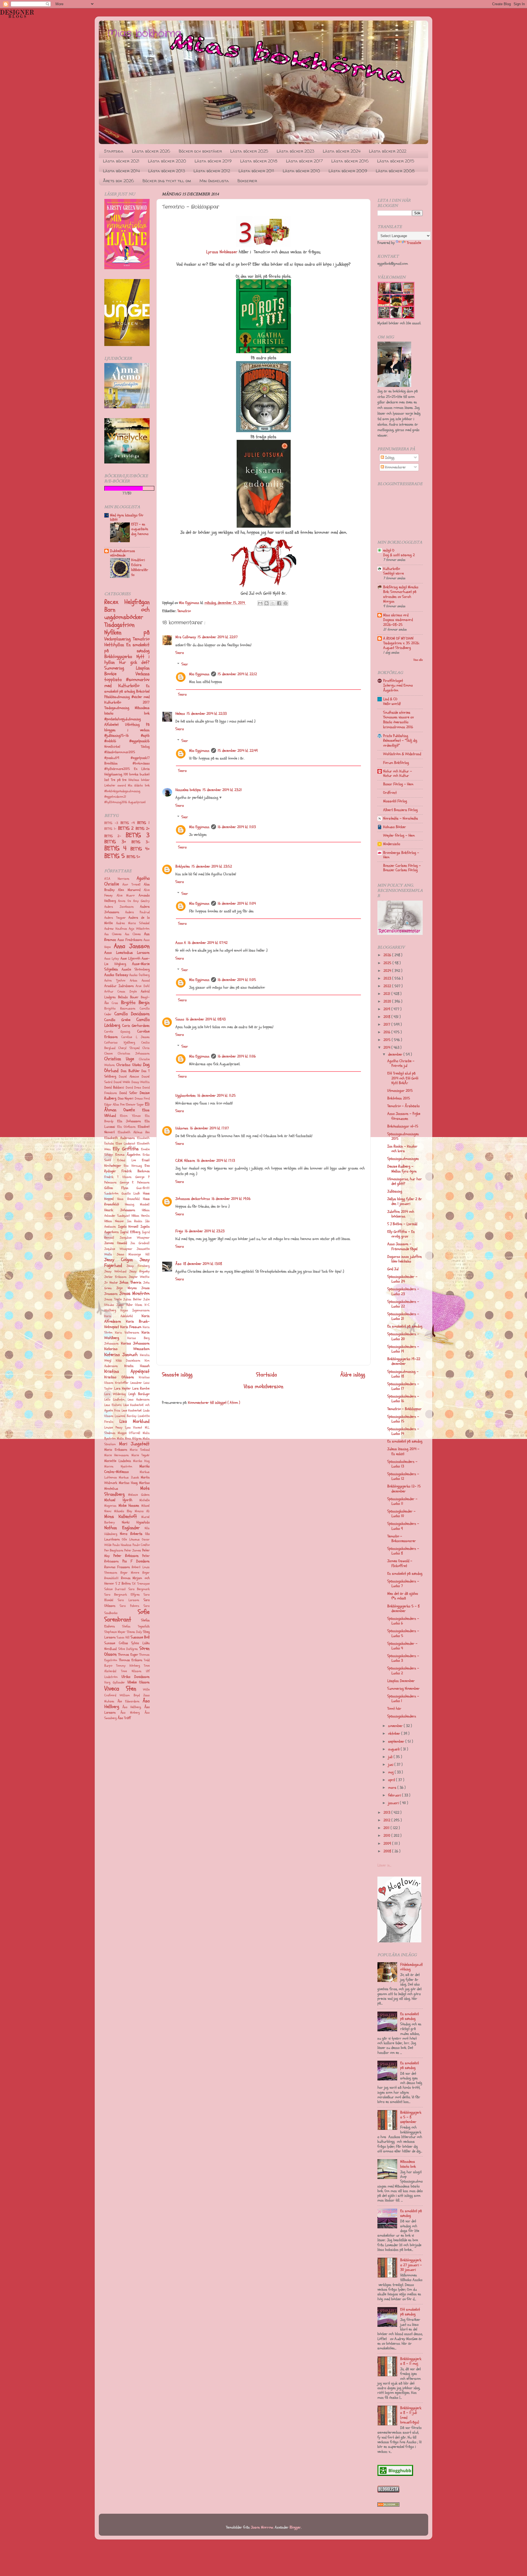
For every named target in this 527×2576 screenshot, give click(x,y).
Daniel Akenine (129, 1077)
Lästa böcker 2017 (304, 161)
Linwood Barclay (125, 1416)
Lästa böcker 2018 (259, 161)
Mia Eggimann (199, 674)
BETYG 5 (115, 856)
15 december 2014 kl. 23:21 (222, 790)
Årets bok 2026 (118, 181)
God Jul (393, 1269)
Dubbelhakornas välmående (123, 553)
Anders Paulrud (138, 912)
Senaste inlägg (177, 1375)
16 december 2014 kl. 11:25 (217, 1096)
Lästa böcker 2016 (350, 161)
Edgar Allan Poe (114, 1105)
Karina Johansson (135, 1343)
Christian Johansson (134, 1054)
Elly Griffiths (126, 1149)
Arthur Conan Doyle (120, 992)
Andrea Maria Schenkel (133, 923)
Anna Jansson (132, 946)
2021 (387, 994)
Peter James (133, 1550)
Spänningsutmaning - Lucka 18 (403, 1374)
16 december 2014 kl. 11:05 (237, 980)
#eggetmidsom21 (115, 797)
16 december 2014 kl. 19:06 (231, 1199)
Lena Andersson (139, 1400)
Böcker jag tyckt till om (167, 181)
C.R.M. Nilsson (185, 1161)
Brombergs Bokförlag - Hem (401, 855)
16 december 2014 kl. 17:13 (216, 1161)
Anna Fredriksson (130, 940)
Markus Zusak (129, 1477)
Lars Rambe (141, 1388)
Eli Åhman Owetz (127, 1107)
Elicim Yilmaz (130, 1116)
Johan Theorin (130, 1282)
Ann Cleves (133, 934)
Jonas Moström (135, 1293)
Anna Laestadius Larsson (127, 953)
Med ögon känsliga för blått (127, 517)
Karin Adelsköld (118, 1316)
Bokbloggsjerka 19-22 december (404, 1361)
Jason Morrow (262, 2527)
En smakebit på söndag (127, 689)
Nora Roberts (131, 1534)
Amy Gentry (141, 901)
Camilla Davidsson (132, 1014)
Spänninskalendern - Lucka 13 (402, 1464)
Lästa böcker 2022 (388, 151)
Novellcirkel (123, 747)
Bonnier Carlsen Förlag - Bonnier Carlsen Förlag (402, 868)
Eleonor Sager (135, 1105)
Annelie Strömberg (136, 969)
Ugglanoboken (186, 1096)
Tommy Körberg (128, 1666)
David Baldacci (114, 1087)
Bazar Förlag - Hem (398, 784)
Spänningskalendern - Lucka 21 (403, 1316)
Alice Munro (126, 895)
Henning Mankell (137, 1204)
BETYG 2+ (143, 829)
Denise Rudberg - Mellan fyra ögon (402, 1169)
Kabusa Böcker (395, 827)
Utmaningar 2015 (400, 1091)
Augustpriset (137, 802)
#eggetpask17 (140, 758)
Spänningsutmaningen (403, 1159)
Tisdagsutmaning (120, 708)
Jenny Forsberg (138, 1266)
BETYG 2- (115, 836)
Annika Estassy (116, 975)
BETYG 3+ (118, 842)
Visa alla (418, 660)
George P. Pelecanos (135, 1182)
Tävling (145, 747)
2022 (388, 986)
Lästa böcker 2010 (301, 171)
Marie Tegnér (141, 1455)
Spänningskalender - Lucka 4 (402, 1646)
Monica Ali (142, 1511)
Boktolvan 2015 (399, 1098)
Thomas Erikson (131, 1660)
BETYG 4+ (140, 849)
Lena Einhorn (113, 1405)
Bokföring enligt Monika (401, 587)
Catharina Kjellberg (120, 1043)
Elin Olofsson (127, 1127)
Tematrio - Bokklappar (404, 1409)
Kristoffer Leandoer (128, 1383)
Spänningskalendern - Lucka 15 (403, 1419)
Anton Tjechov (115, 981)
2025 (388, 963)
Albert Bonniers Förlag (400, 810)
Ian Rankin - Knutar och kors (402, 1149)
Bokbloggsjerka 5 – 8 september (411, 2117)
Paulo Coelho (141, 1545)
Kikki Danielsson (128, 1361)
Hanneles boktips (188, 790)
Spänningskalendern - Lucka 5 (403, 1633)
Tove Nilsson (131, 1671)
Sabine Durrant (115, 1589)
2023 (388, 978)
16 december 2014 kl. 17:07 (209, 1128)
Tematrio (184, 611)
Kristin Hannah (137, 1366)
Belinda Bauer (128, 997)
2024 (388, 971)
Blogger (295, 2527)
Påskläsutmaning (118, 697)
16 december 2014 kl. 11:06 (237, 1056)
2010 (387, 1836)
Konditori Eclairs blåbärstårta (140, 567)
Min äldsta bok (139, 785)
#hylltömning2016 (116, 802)
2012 (387, 1820)
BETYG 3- (141, 842)
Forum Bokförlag (396, 763)
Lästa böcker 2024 (342, 151)
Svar (185, 664)
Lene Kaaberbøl (132, 1411)
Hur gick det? (134, 662)
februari (395, 1795)
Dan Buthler (130, 1071)
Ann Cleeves (113, 934)
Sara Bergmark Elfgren (122, 1595)
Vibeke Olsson (138, 1682)
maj (391, 1772)
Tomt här (394, 1709)
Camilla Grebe (117, 1020)
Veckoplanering (119, 639)
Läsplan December (401, 1681)
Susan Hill (123, 1637)
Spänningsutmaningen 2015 (403, 1136)
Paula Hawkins (122, 1545)
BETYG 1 (143, 823)
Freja (179, 1231)
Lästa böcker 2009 (348, 171)
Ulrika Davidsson (136, 1677)
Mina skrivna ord (396, 615)
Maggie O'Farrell (129, 1433)
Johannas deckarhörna (193, 1199)
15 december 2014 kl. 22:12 (237, 674)
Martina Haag (128, 1483)
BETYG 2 (127, 828)
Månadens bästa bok (127, 711)
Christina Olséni (129, 1065)
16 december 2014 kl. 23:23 (205, 1231)
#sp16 (145, 736)
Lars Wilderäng (115, 1394)
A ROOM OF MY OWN (398, 638)
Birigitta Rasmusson (120, 1009)
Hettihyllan (115, 645)
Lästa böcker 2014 (121, 171)
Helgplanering (114, 774)
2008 (388, 1851)
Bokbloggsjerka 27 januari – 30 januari (411, 2265)
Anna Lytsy (112, 959)
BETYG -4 (129, 823)
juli (391, 1757)
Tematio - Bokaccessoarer (402, 1539)
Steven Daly (134, 1632)
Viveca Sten (120, 1689)
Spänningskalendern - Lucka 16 (403, 1399)
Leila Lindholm (114, 1400)
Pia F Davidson (136, 1561)
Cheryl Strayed (129, 1048)
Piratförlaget (393, 681)
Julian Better (132, 1299)
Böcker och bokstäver (200, 151)
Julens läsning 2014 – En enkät (403, 1451)
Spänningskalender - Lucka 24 (402, 1279)
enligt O (389, 550)
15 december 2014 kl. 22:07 (218, 637)
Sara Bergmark (139, 1589)
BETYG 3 (138, 835)
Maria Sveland (140, 1450)
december (396, 1054)
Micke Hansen (129, 1505)
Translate (414, 243)
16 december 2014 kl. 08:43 (206, 1019)
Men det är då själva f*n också (403, 1596)
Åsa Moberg (130, 1713)
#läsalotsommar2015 (120, 752)
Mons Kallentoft (121, 1516)
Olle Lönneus (131, 1539)
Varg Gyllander (115, 1682)
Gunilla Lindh (131, 1193)
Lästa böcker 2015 (396, 161)
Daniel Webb (122, 1082)
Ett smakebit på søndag (410, 2312)
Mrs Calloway (186, 637)
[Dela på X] (273, 603)
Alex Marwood (129, 890)
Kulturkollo (392, 569)
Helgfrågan (137, 602)
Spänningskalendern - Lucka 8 (403, 1551)
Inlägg (389, 458)
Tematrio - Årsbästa (403, 1106)
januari (394, 1803)
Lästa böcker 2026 (151, 151)
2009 (388, 1844)
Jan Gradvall (140, 1243)
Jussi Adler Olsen (129, 1305)
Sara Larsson (128, 1600)
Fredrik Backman (136, 1171)
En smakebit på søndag (127, 648)
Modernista (392, 844)
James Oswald (116, 1243)
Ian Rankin (135, 1221)
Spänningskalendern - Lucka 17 (403, 1386)
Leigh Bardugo (139, 1394)
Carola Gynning (117, 1032)
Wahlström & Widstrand (402, 754)
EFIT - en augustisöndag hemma (140, 529)
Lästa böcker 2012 (212, 171)
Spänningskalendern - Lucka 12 (403, 1476)
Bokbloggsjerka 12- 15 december (404, 1489)
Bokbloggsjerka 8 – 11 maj (411, 2361)
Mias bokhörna (144, 34)
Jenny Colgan (119, 1260)
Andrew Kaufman (116, 929)
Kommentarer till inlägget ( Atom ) (214, 1403)
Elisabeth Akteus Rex (134, 1132)
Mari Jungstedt (134, 1444)
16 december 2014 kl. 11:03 (237, 827)
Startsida (114, 151)
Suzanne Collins (116, 1643)
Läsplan (143, 668)
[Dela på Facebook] (279, 603)
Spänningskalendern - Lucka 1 (403, 1698)
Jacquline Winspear (135, 1238)
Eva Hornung (133, 1166)
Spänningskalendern (402, 1716)
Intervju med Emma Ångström (398, 688)
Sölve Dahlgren (128, 1649)
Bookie (120, 674)
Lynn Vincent (134, 1428)
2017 (387, 1024)
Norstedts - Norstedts (401, 818)
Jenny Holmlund (115, 1271)
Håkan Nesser (114, 1221)
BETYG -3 (112, 823)
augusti (394, 1749)
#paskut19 (117, 758)
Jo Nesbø (111, 1283)
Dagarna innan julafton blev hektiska (405, 1259)
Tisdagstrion (119, 625)
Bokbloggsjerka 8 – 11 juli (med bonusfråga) (411, 2415)
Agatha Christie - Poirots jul (401, 1063)
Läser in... (384, 1865)
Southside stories (397, 712)
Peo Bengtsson (114, 1550)
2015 (388, 1040)
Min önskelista (214, 181)
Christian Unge (119, 1059)
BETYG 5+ (133, 857)
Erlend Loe (126, 1160)
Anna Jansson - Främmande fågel (402, 1246)
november (396, 1726)
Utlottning (136, 725)
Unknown (182, 1128)
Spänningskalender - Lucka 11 (402, 1501)
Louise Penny (113, 1428)
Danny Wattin (141, 1082)
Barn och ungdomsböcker (127, 614)
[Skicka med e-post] (260, 603)
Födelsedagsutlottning (411, 1967)
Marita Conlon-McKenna (127, 1469)
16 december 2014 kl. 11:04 (237, 903)
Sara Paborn (129, 1606)
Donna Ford (142, 1099)
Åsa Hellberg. (132, 1707)
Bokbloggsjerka (120, 656)
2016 (387, 1032)
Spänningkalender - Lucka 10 (401, 1514)
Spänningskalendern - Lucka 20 (403, 1336)
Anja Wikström (139, 929)
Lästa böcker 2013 (167, 171)
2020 (388, 1001)
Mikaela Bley (123, 1511)
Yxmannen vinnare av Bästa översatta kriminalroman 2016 (398, 722)
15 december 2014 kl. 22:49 (238, 751)
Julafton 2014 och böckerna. (401, 1214)
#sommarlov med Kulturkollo (127, 682)
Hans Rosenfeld (128, 1199)
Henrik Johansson (120, 1210)
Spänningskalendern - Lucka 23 (403, 1291)
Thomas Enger (128, 1655)
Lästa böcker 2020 (167, 161)
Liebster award (116, 785)
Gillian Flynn (116, 1188)
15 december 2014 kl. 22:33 (207, 714)
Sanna (180, 1019)
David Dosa (133, 1088)
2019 (387, 1009)
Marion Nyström (118, 1466)
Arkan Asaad (140, 981)
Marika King (141, 1461)
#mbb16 (117, 741)
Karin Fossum (131, 1327)
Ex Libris (142, 769)
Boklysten (183, 866)
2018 (387, 1017)
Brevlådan (118, 763)
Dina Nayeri (126, 1098)
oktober (395, 1733)
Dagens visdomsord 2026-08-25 (398, 622)
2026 (388, 955)
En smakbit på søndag (411, 2213)
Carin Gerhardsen (136, 1026)
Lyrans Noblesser (222, 252)
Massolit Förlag (395, 801)
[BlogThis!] (267, 603)
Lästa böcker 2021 (121, 161)
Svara (180, 653)
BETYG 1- (111, 829)
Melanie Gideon (139, 1495)
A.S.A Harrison (117, 879)
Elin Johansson (129, 1121)
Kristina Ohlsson (119, 1377)
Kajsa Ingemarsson (135, 1310)
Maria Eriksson (116, 1450)
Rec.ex (114, 602)
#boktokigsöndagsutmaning (122, 791)
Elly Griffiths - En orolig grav (401, 1234)
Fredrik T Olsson (118, 1177)
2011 (387, 1828)
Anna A (181, 943)
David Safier (128, 1093)
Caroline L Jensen (135, 1037)
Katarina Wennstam (127, 1349)
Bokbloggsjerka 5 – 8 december (403, 1608)
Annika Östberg (139, 975)
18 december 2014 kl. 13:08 (203, 1264)
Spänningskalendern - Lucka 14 (403, 1431)
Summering (120, 668)
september (397, 1741)
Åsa (178, 1264)
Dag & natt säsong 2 (399, 555)
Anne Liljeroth (130, 958)
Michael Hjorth (118, 1500)
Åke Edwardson (128, 1701)
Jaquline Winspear (118, 1249)
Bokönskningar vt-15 (403, 1126)
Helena (180, 714)
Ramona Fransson (117, 1567)
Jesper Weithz (139, 1277)
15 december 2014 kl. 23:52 (212, 866)
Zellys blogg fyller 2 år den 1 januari (405, 1201)
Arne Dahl (143, 986)
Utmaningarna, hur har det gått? (405, 1181)
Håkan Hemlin (141, 1216)
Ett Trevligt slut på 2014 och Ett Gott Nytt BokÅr (403, 1078)
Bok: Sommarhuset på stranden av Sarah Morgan (400, 597)
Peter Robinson (126, 1556)
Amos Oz (125, 901)
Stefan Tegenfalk (136, 1626)
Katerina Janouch (121, 1355)
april (392, 1780)
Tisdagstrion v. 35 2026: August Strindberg (401, 646)
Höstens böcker (139, 780)
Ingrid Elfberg (130, 1232)
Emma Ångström (128, 1155)
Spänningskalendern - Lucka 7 (403, 1584)
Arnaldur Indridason (119, 986)
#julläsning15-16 (123, 736)
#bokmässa (141, 763)
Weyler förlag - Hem (399, 835)
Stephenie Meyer (115, 1632)
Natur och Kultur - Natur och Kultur (398, 773)
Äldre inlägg (353, 1375)
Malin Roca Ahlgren (129, 1439)
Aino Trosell (131, 885)
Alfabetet (115, 725)
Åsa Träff (124, 1718)
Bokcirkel (143, 691)
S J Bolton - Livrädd (402, 1224)
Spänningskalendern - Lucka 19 (403, 1349)
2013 (387, 1813)
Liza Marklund (135, 1421)
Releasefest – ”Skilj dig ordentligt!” (400, 743)
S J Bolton (123, 1584)
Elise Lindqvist (125, 1144)
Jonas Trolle (113, 1299)
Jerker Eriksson (115, 1277)
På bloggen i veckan (127, 727)
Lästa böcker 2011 (256, 171)
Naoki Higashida (136, 1522)
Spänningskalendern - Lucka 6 (403, 1621)
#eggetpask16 (139, 741)
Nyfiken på (127, 632)
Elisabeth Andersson (120, 1138)
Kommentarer (395, 467)
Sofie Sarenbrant (127, 1616)
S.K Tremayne (141, 1584)
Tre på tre (120, 780)
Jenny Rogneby (139, 1271)
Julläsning (395, 1191)
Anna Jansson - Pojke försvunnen (404, 1116)
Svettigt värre (393, 573)
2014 (387, 1047)
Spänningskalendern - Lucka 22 (403, 1304)
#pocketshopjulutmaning (123, 719)
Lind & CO (390, 699)
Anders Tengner (115, 918)
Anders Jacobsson (119, 907)
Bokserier (247, 181)
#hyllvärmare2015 (119, 769)
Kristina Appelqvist (127, 1371)
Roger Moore (130, 1573)
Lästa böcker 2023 (295, 151)
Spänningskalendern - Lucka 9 (403, 1526)
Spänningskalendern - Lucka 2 (403, 1671)
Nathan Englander (122, 1528)
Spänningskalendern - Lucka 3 (403, 1658)
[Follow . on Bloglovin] (399, 1941)
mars (393, 1788)
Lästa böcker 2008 (395, 171)
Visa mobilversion (263, 1387)
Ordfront (390, 793)
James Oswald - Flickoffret (400, 1563)
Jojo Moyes (126, 1288)
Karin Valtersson (127, 1333)
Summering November (403, 1688)
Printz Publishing (396, 736)
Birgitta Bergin (135, 1002)
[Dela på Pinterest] (285, 603)
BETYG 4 (117, 848)
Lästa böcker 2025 (249, 151)
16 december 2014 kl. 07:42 (208, 943)
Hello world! (392, 704)
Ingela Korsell (128, 1227)
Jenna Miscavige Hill (133, 1254)
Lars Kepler (123, 1388)
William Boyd (130, 1695)
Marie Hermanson (117, 1455)
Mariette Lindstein (118, 1461)
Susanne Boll (140, 1637)
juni (391, 1764)
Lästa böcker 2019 (213, 161)
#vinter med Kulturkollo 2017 (127, 700)
